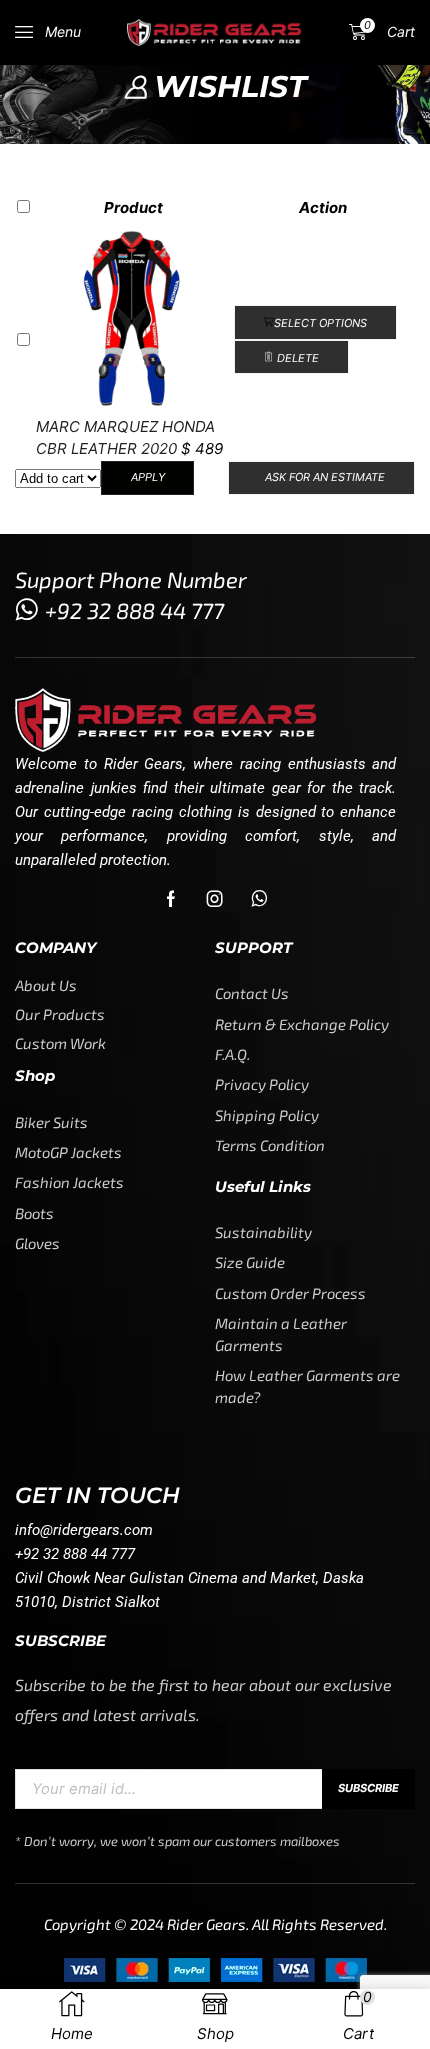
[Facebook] (171, 899)
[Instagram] (215, 899)
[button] (48, 32)
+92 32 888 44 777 (134, 610)
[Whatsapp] (259, 899)
